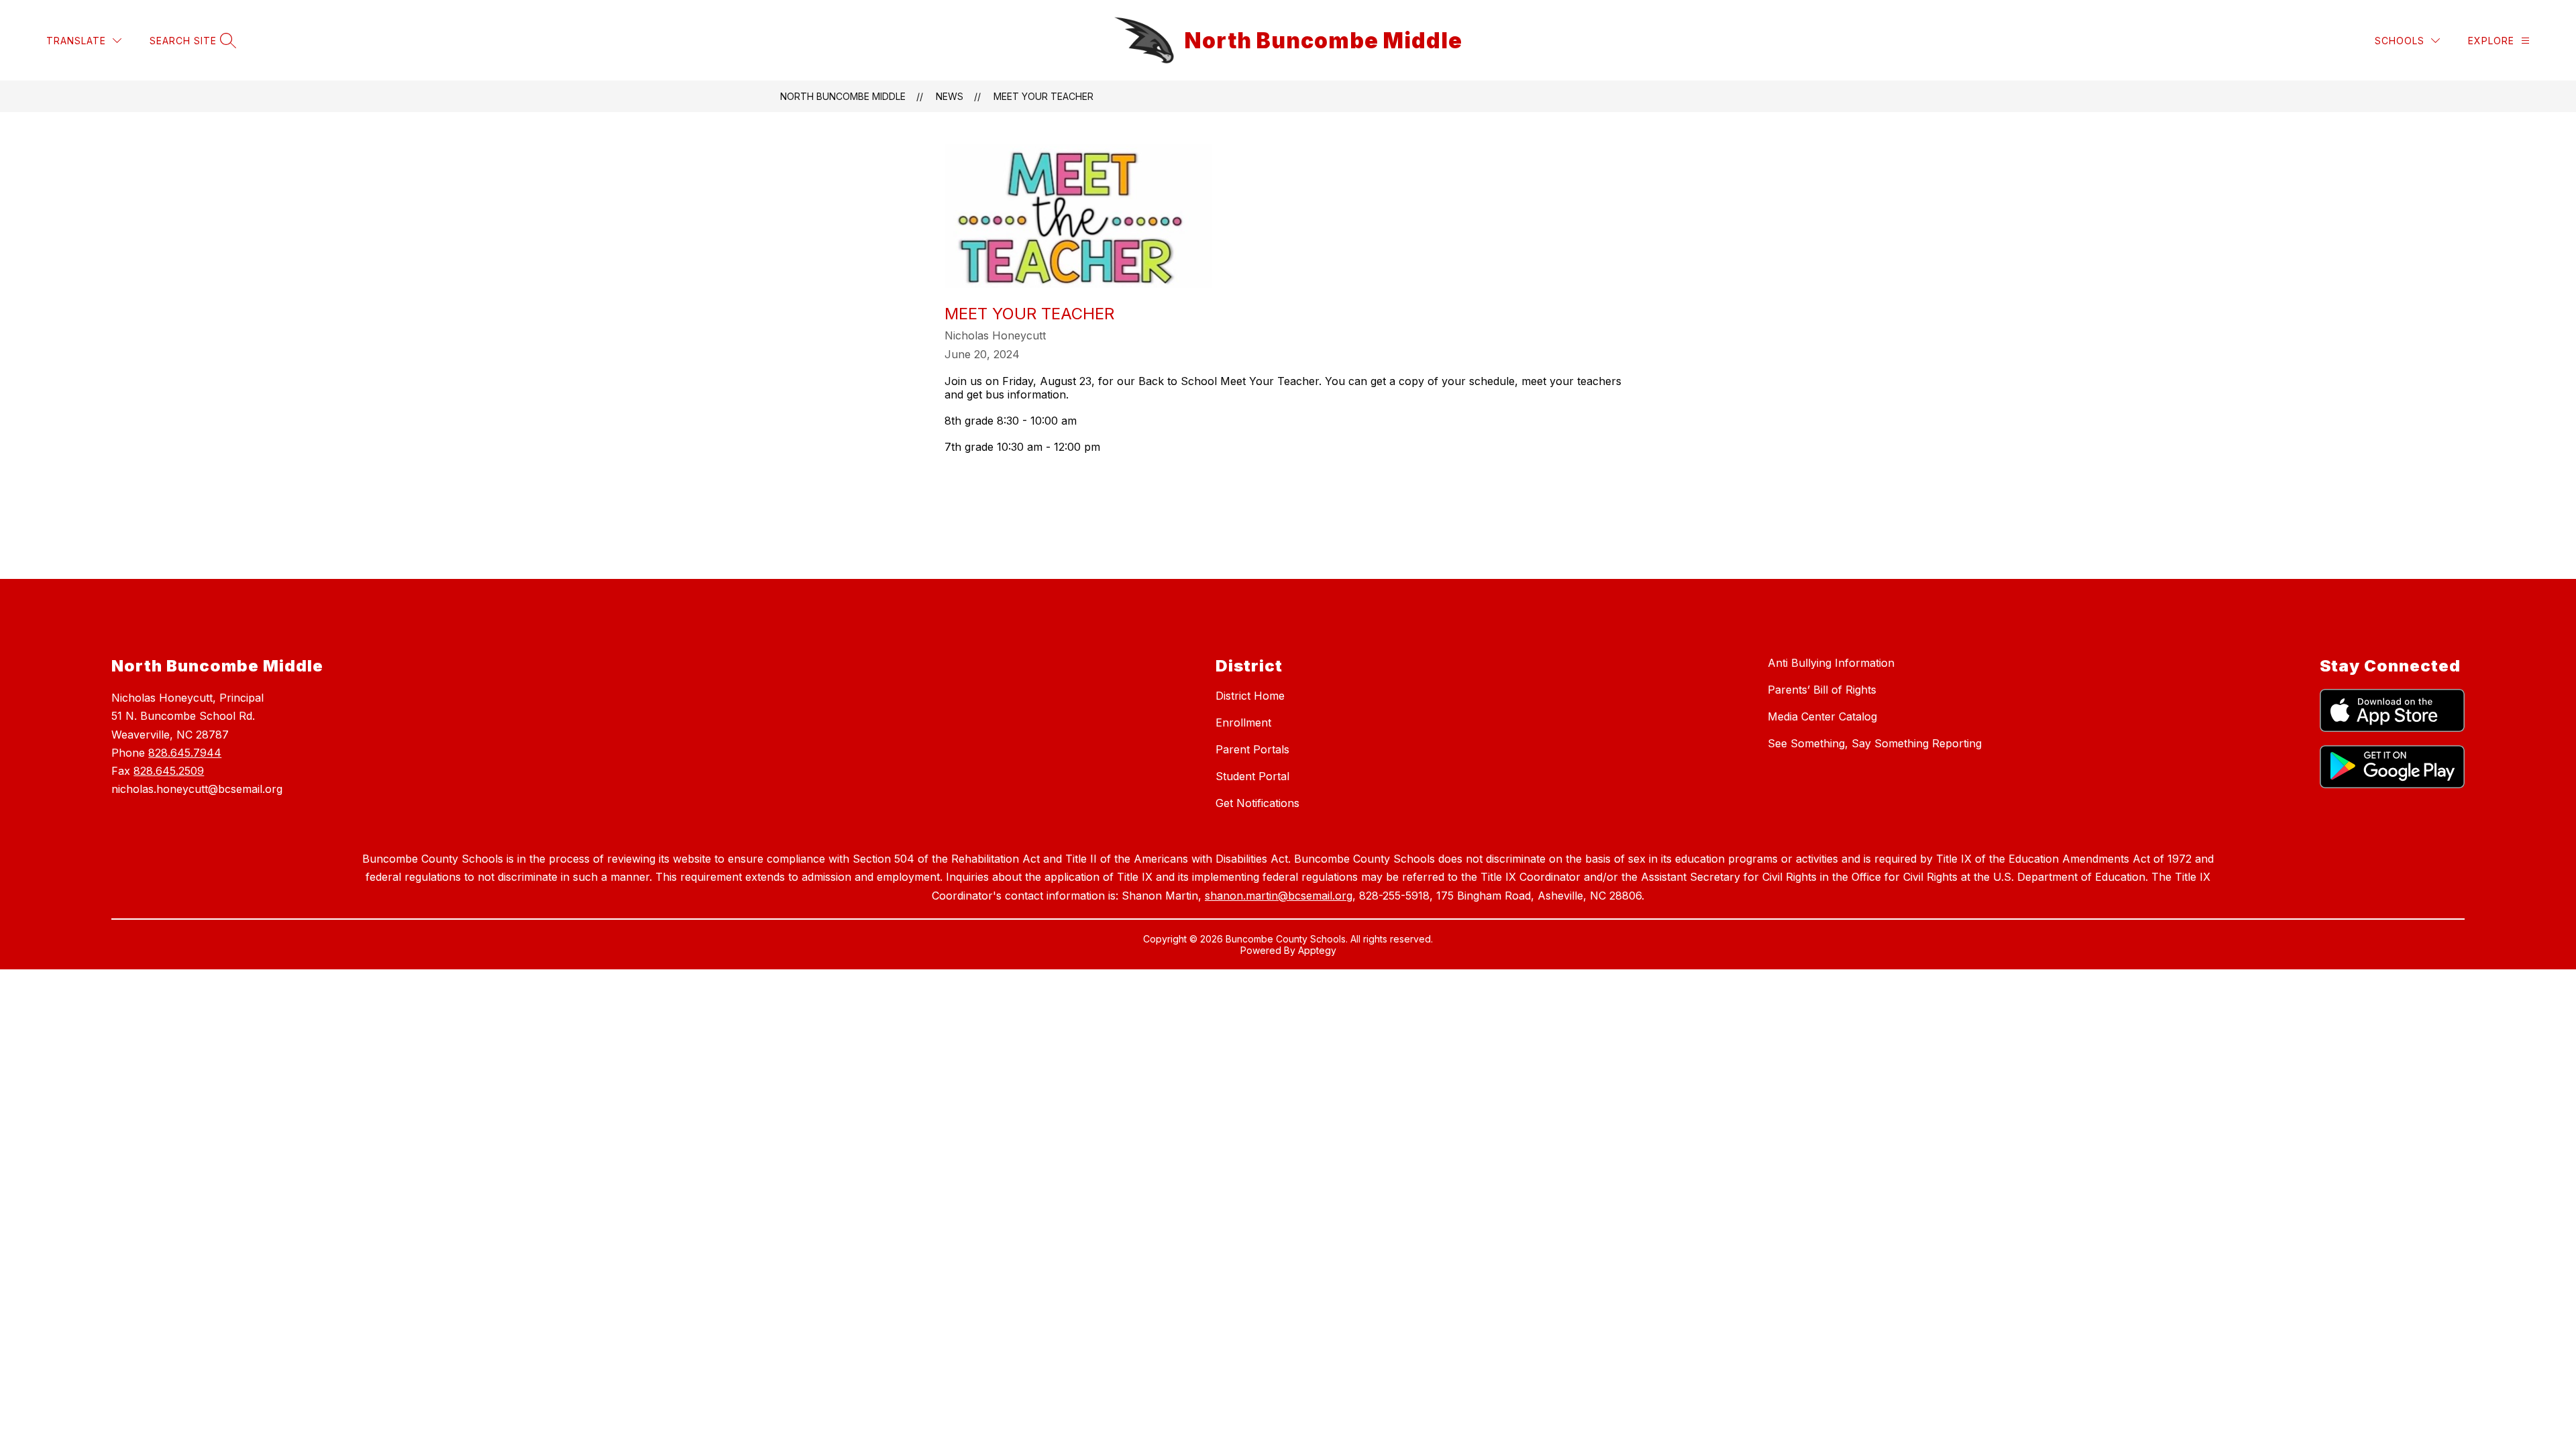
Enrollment (1243, 722)
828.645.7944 (185, 753)
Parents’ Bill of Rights (1822, 690)
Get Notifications (1257, 803)
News (950, 96)
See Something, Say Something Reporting (1875, 743)
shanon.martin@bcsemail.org (1279, 896)
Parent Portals (1252, 749)
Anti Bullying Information (1831, 663)
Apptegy (1317, 950)
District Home (1250, 696)
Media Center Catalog (1822, 716)
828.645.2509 (169, 771)
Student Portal (1252, 776)
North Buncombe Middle (843, 96)
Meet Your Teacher (1043, 96)
